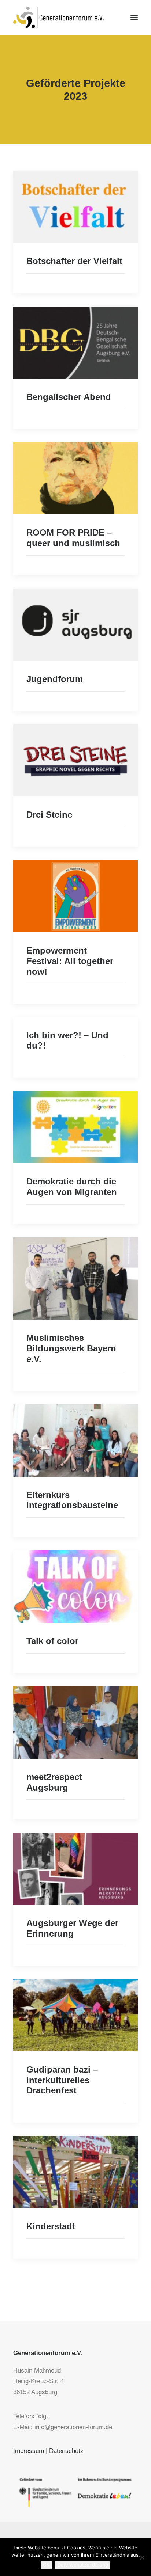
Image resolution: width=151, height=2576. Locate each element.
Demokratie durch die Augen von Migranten (72, 1187)
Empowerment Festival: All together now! (70, 961)
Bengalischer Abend (69, 397)
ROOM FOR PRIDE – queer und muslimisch (73, 538)
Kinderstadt (51, 2226)
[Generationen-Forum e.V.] (58, 18)
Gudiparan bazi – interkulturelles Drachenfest (62, 2080)
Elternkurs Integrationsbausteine (72, 1500)
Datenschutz (66, 2451)
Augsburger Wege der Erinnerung (72, 1928)
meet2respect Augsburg (54, 1782)
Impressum (29, 2451)
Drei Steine (49, 815)
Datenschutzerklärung (83, 2565)
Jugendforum (55, 679)
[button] (134, 18)
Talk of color (52, 1641)
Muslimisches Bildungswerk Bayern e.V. (71, 1348)
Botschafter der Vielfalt (74, 261)
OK (46, 2565)
